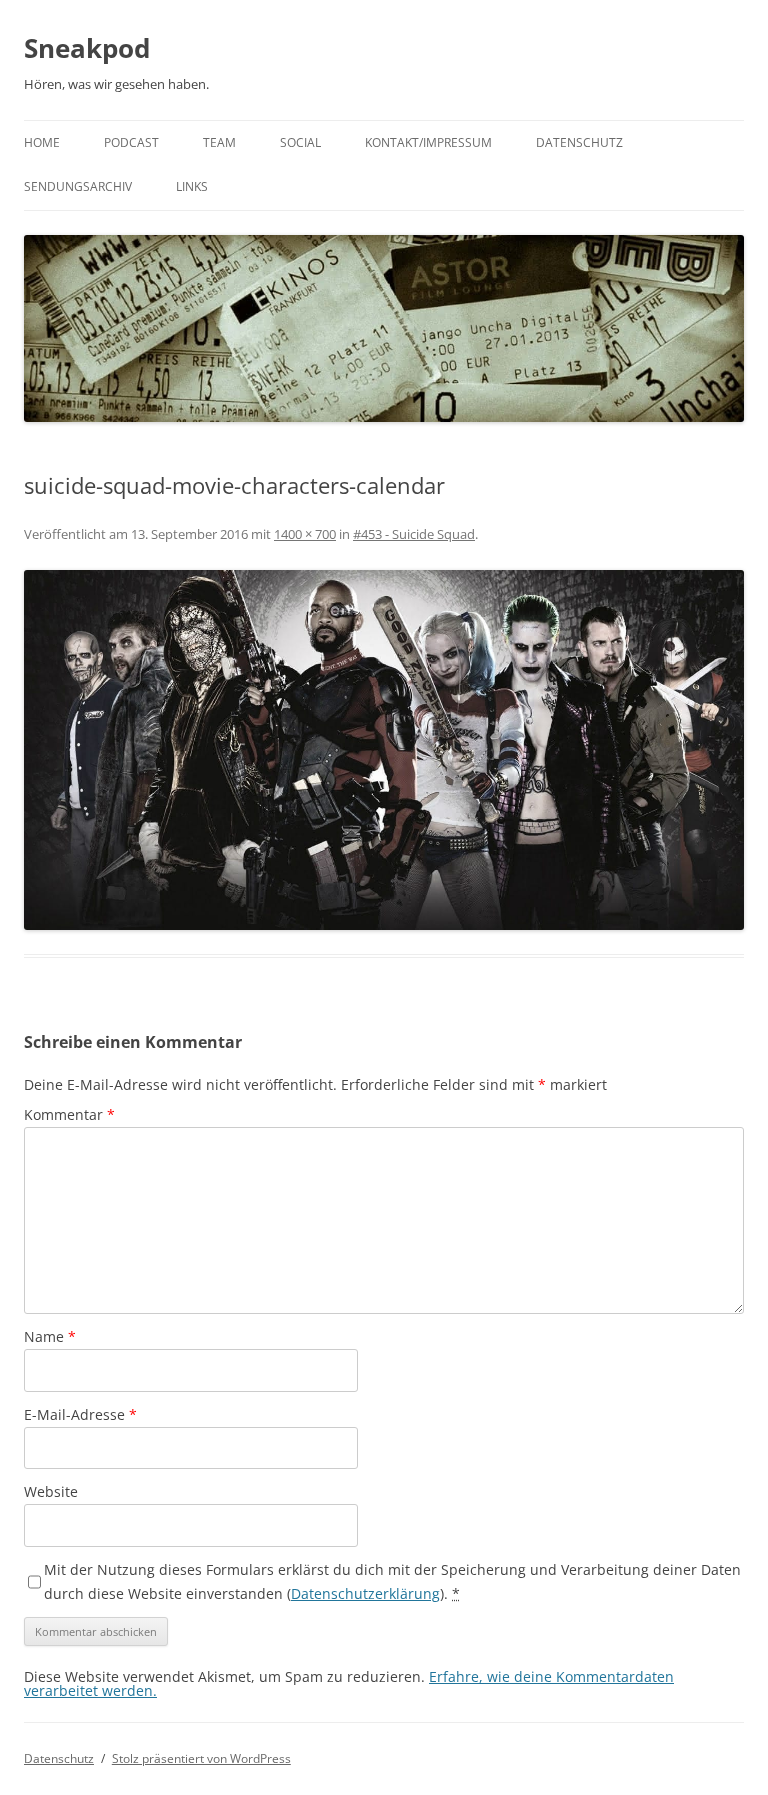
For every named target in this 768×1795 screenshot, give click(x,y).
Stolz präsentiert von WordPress (201, 1758)
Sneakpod (87, 48)
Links (192, 186)
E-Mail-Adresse (80, 1414)
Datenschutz (579, 142)
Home (42, 142)
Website (51, 1491)
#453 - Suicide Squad (414, 534)
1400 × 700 (305, 534)
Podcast (131, 142)
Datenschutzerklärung (365, 1593)
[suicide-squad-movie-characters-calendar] (384, 750)
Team (219, 142)
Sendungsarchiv (78, 186)
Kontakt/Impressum (428, 142)
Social (300, 142)
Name (50, 1336)
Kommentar (69, 1114)
